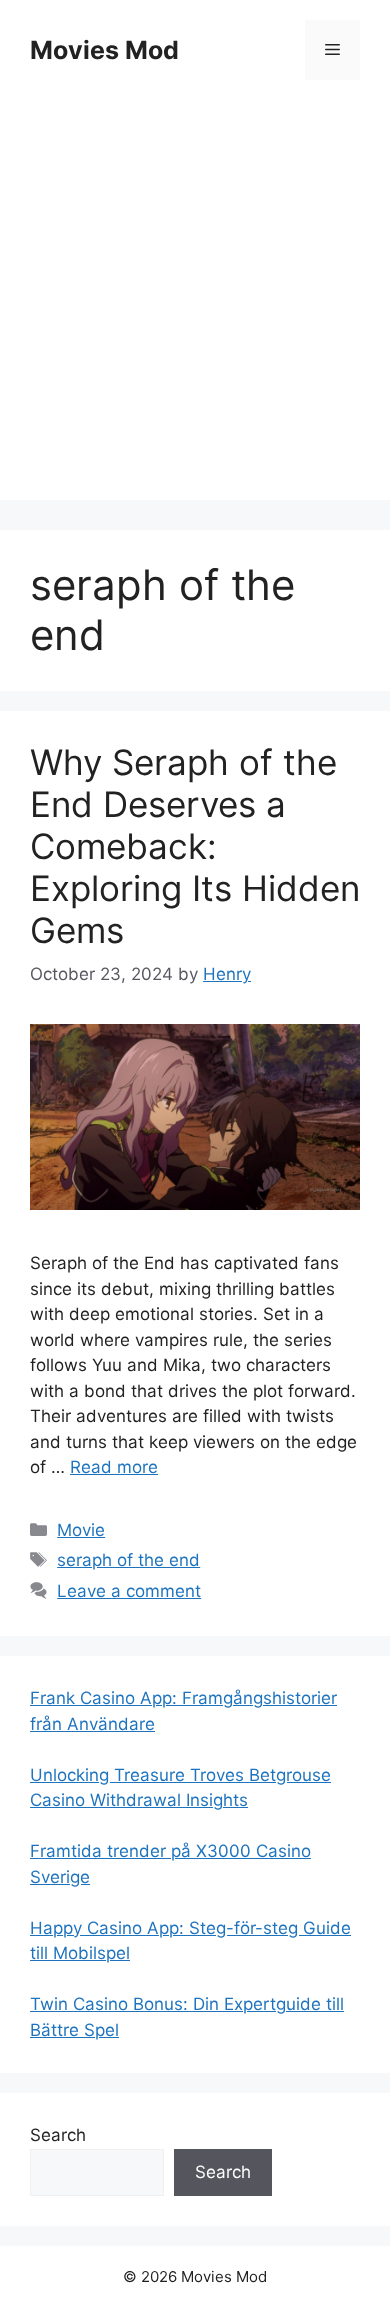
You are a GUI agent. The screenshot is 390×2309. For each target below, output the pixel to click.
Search (58, 2135)
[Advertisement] (195, 305)
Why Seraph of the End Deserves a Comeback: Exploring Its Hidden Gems (195, 846)
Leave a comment (129, 1591)
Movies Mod (104, 50)
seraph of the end (128, 1560)
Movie (81, 1530)
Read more (114, 1467)
